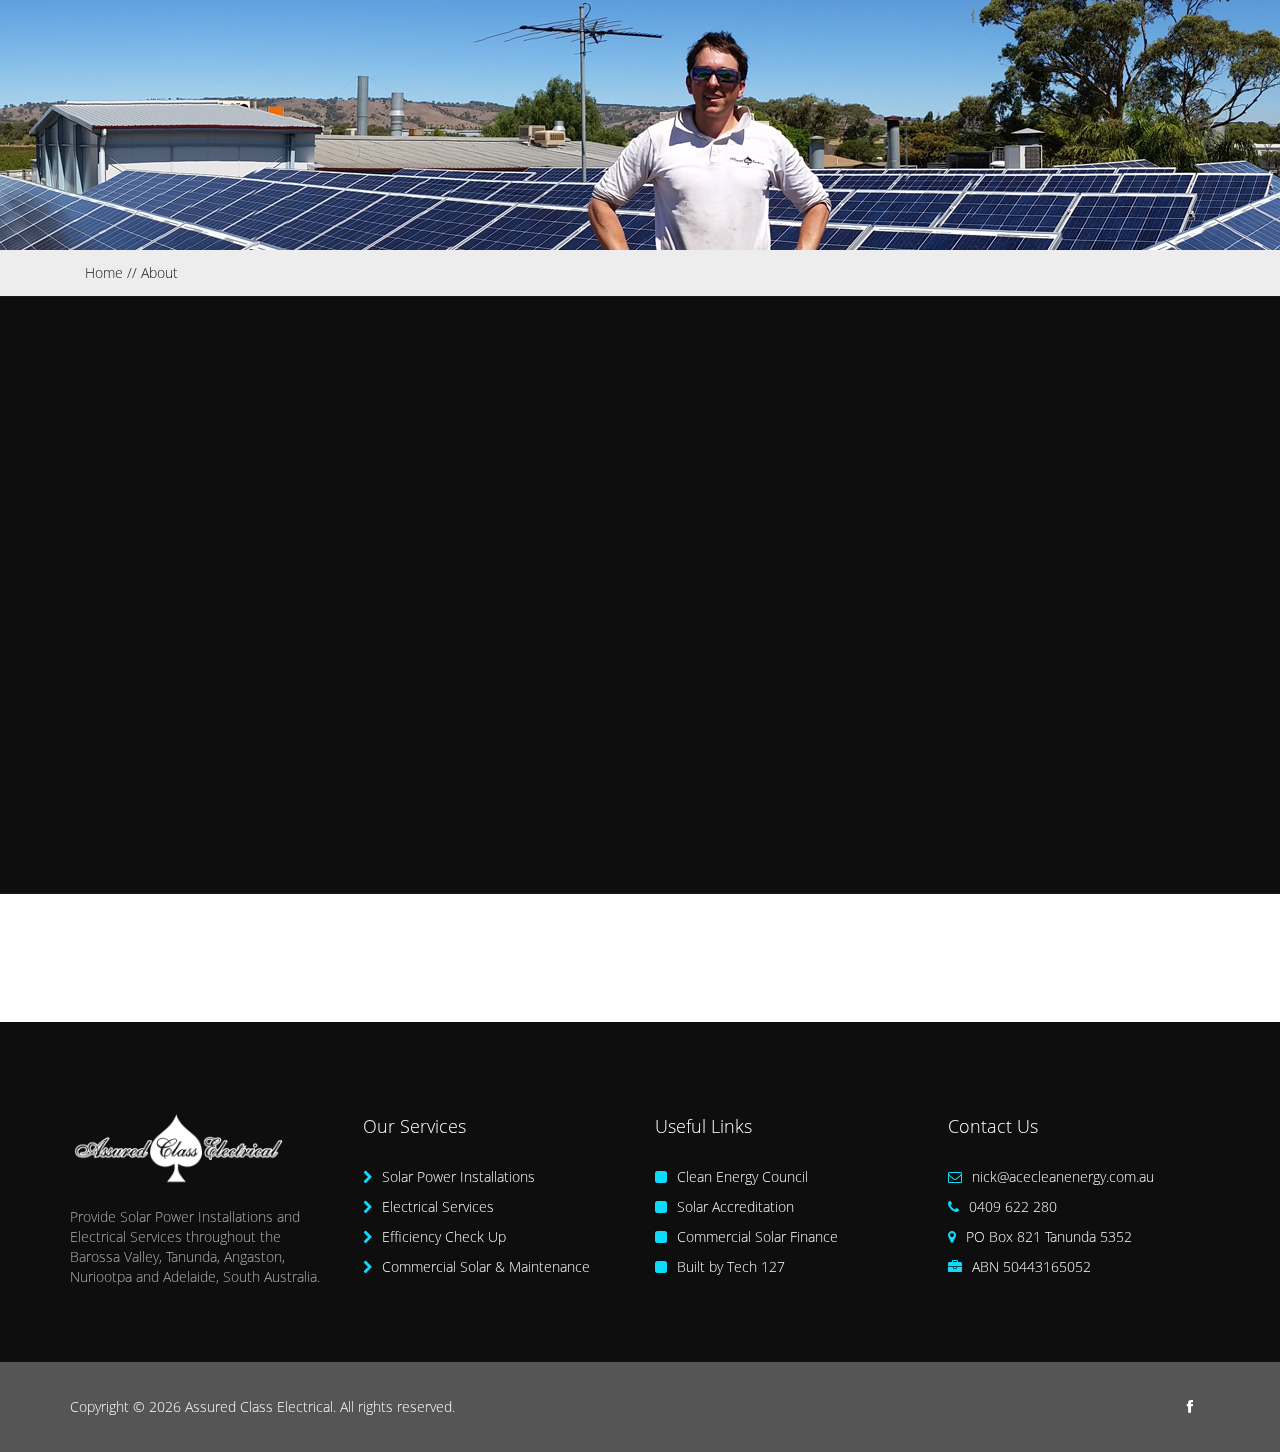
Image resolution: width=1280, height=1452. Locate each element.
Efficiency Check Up (442, 1236)
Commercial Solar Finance (755, 1236)
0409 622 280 (1011, 1206)
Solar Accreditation (733, 1206)
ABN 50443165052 (1029, 1266)
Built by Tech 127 (729, 1266)
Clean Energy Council (740, 1176)
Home (104, 272)
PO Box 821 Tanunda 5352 (1047, 1236)
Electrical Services (436, 1206)
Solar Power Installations (456, 1176)
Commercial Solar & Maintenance (484, 1266)
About (159, 272)
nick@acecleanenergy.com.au (1063, 1176)
